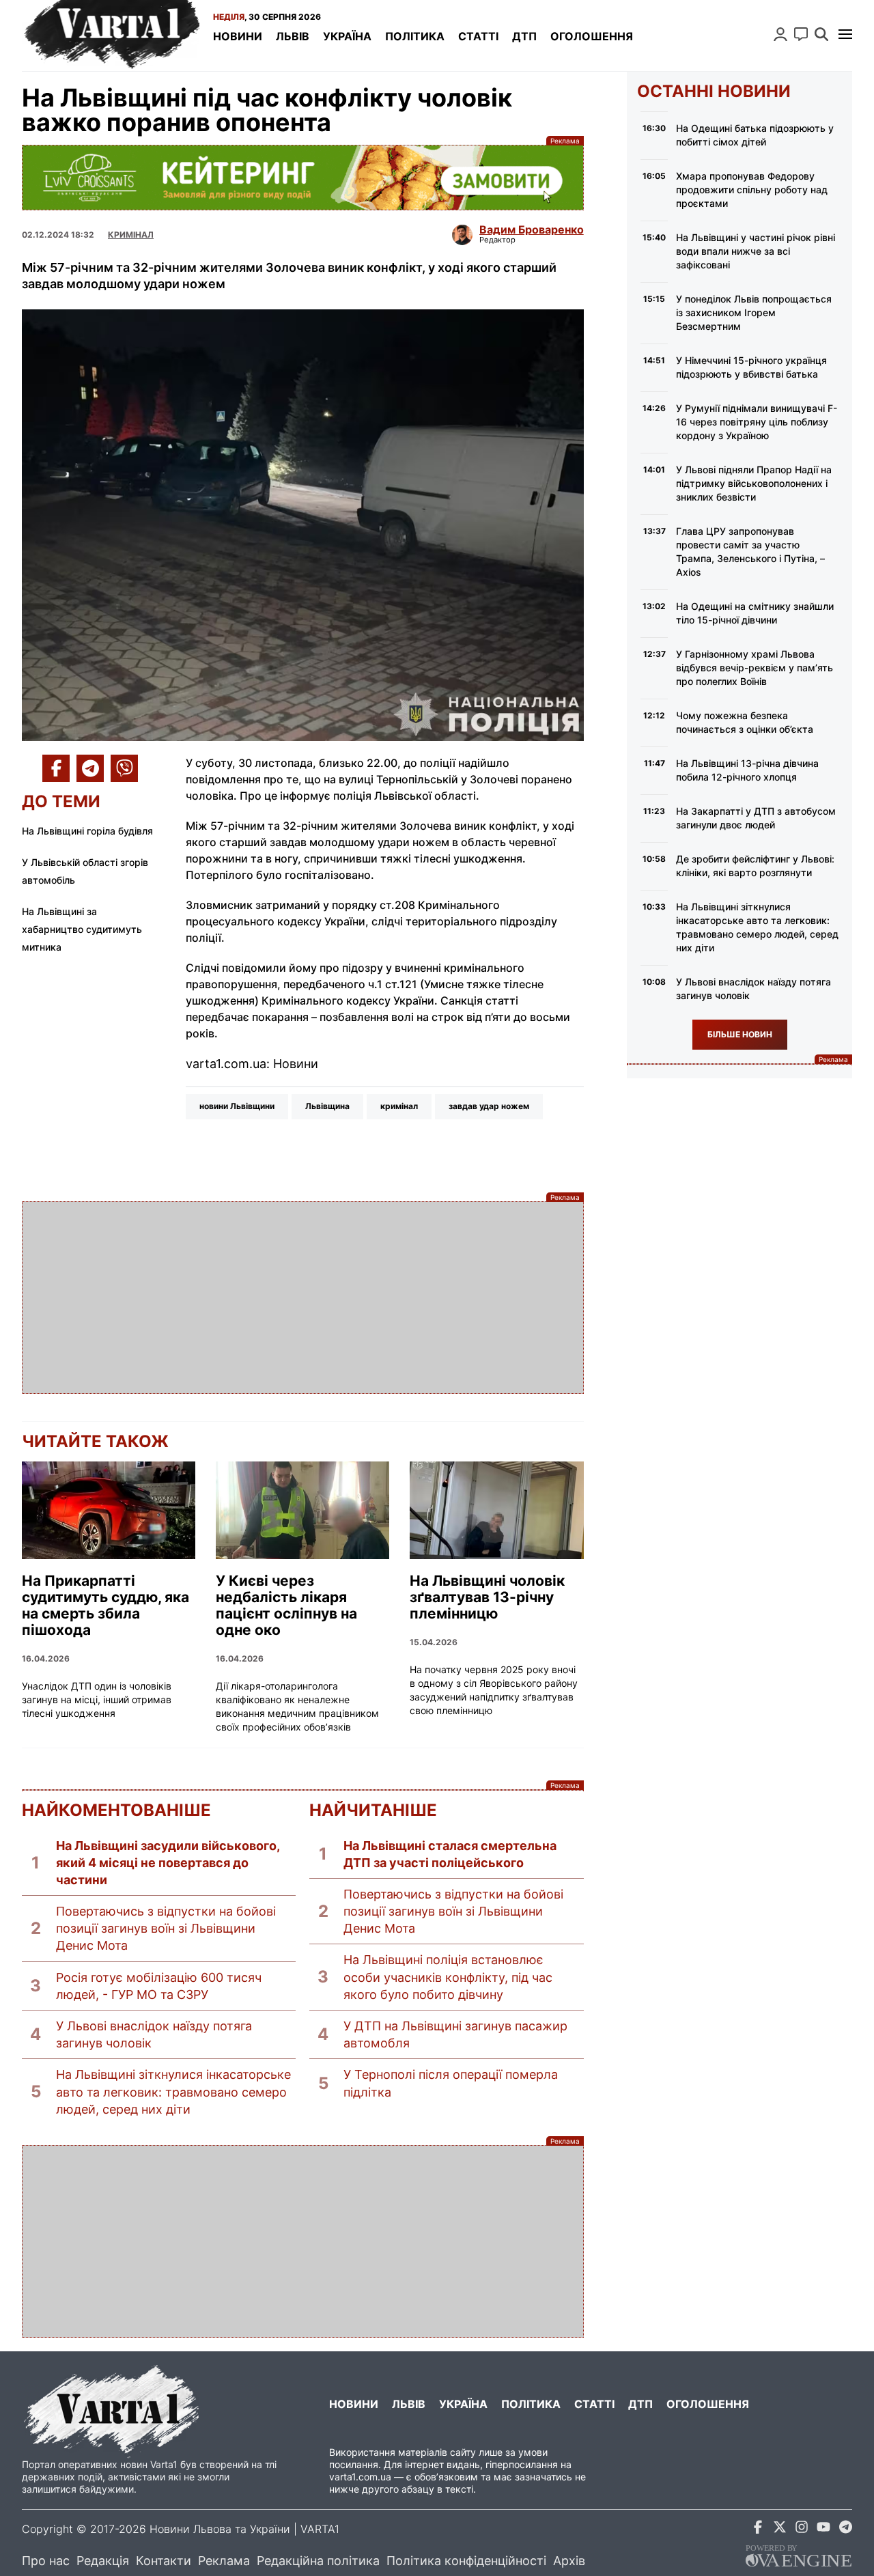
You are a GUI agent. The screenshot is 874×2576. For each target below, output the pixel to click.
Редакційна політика (318, 2561)
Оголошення (592, 36)
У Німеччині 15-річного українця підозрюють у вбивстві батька (751, 367)
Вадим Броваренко (532, 229)
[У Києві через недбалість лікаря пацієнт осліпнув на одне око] (302, 1510)
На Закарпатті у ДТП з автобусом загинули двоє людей (756, 818)
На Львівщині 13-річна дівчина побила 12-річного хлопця (747, 770)
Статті (478, 36)
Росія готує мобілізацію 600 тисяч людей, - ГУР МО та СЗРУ (159, 1986)
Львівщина (327, 1106)
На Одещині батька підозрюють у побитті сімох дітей (755, 135)
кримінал (399, 1106)
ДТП (524, 36)
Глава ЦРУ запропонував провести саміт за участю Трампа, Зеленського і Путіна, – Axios (750, 551)
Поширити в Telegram (90, 768)
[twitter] (780, 2529)
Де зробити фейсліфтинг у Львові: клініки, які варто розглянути (755, 866)
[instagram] (802, 2529)
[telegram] (845, 2529)
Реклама (303, 178)
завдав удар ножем (489, 1106)
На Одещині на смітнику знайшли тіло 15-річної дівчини (755, 613)
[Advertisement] (303, 1298)
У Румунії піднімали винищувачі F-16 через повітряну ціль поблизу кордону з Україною (757, 422)
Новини (238, 36)
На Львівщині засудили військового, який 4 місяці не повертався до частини (168, 1863)
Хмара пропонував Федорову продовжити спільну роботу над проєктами (752, 190)
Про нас (46, 2561)
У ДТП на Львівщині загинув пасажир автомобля (455, 2034)
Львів (293, 36)
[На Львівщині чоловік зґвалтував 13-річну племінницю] (496, 1510)
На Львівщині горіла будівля (87, 831)
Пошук (821, 34)
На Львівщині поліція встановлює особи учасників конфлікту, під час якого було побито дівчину (448, 1977)
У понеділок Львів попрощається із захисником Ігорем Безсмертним (754, 312)
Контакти (164, 2561)
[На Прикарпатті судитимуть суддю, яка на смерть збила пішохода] (109, 1510)
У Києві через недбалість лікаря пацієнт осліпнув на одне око (286, 1606)
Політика (415, 36)
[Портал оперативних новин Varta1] (111, 36)
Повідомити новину (801, 34)
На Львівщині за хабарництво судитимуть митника (82, 929)
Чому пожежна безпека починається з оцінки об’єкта (745, 722)
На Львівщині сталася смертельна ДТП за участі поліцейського (450, 1854)
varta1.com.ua (360, 2477)
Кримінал (131, 235)
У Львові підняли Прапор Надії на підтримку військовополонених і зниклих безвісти (754, 483)
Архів (569, 2561)
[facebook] (758, 2529)
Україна (347, 36)
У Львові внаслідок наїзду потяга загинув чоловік (154, 2034)
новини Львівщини (237, 1106)
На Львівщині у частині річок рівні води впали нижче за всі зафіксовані (756, 251)
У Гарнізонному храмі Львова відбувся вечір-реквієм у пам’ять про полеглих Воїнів (755, 668)
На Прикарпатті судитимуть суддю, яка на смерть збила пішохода (105, 1606)
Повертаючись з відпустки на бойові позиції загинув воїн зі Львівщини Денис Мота (166, 1928)
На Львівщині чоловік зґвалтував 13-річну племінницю (487, 1597)
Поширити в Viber (124, 768)
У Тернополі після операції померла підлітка (451, 2083)
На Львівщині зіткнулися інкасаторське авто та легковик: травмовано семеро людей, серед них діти (173, 2091)
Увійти (780, 34)
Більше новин (740, 1034)
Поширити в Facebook (56, 768)
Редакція (103, 2561)
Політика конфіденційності (466, 2561)
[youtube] (823, 2529)
